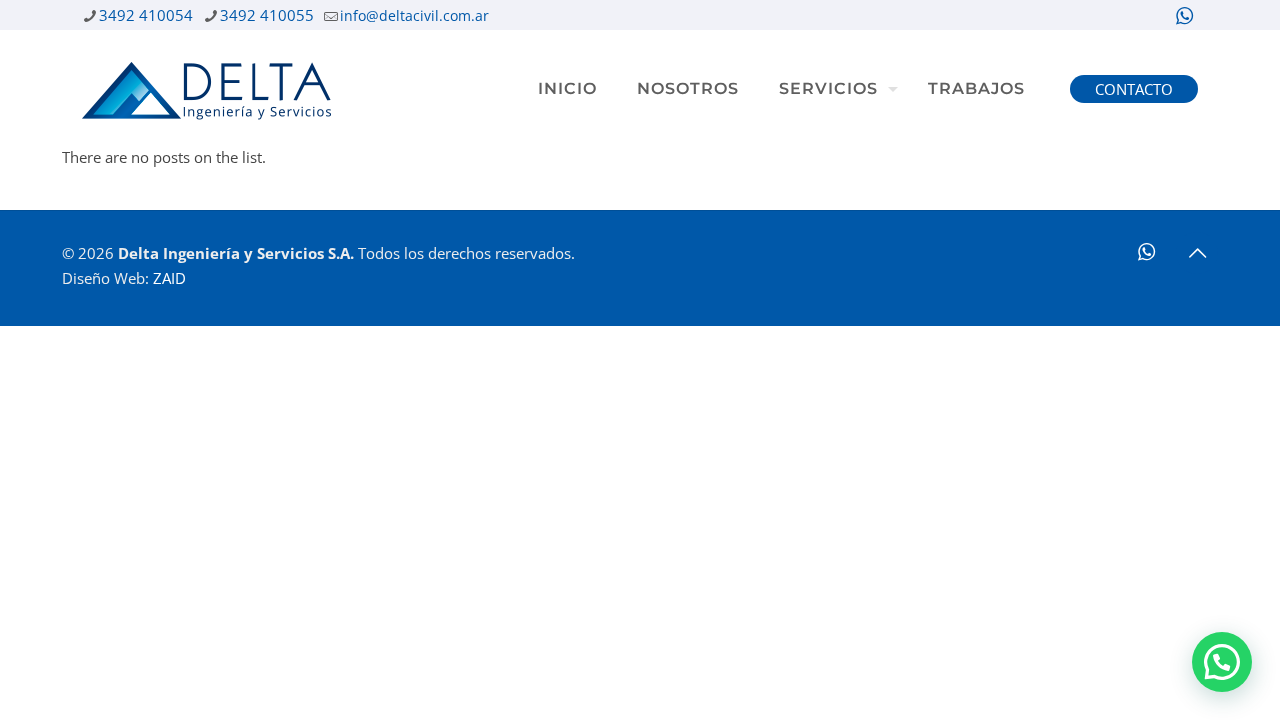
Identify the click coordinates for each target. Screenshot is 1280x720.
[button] (1222, 662)
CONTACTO (1134, 89)
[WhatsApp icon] (1184, 15)
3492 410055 (267, 15)
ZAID (169, 278)
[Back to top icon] (1197, 253)
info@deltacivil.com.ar (414, 15)
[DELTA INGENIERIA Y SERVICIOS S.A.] (206, 89)
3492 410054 (146, 15)
